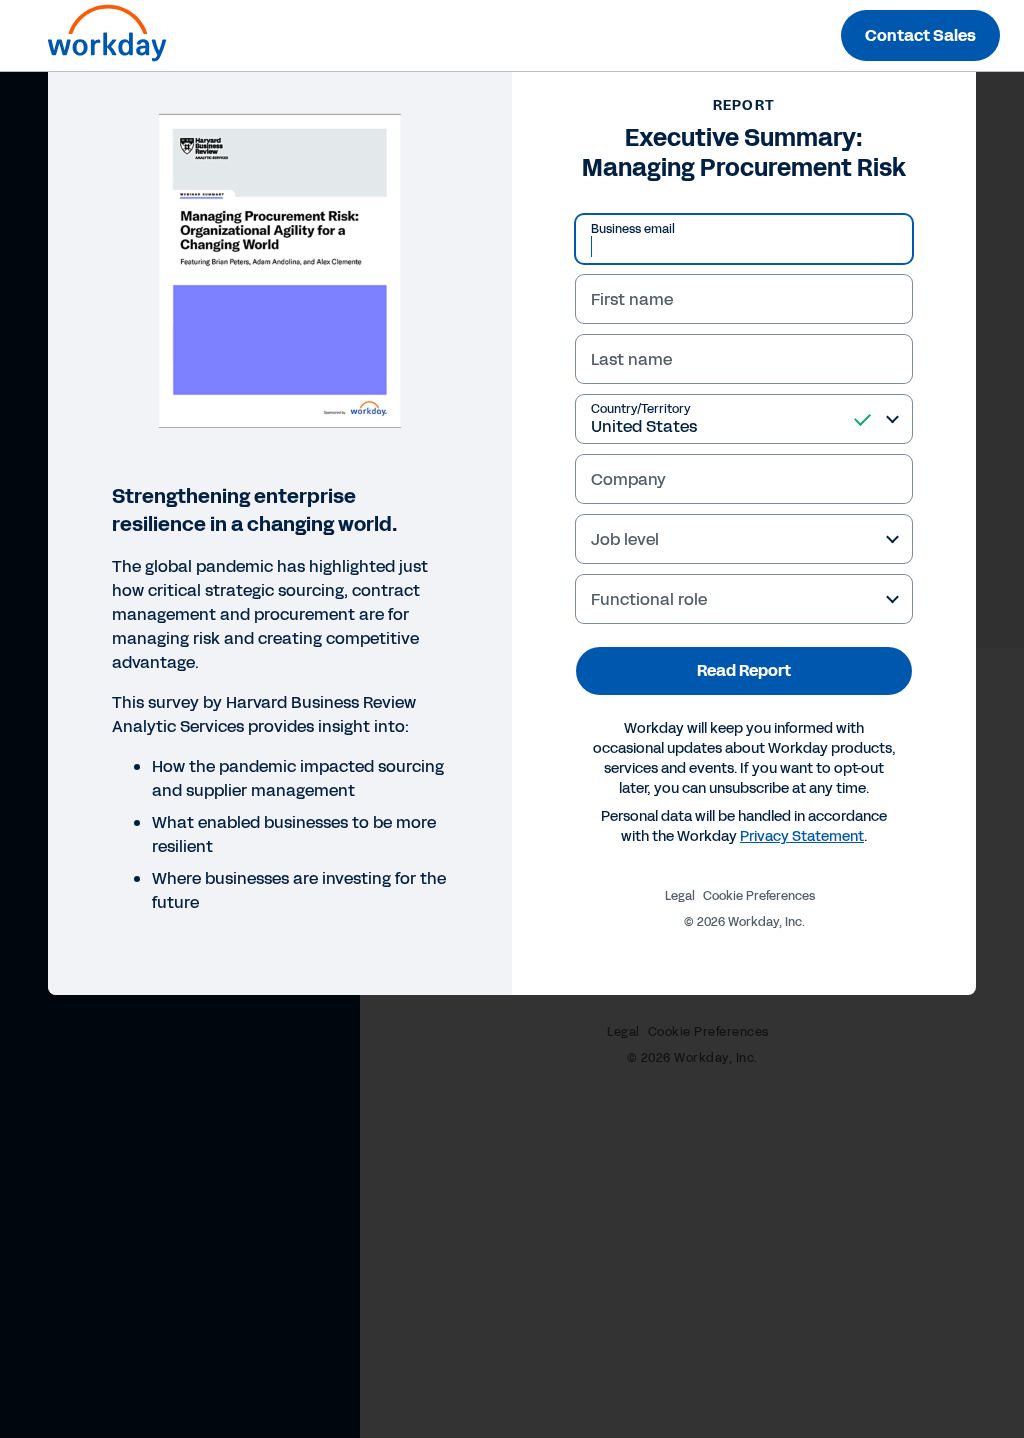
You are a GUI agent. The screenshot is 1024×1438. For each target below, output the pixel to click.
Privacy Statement (802, 836)
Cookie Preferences (759, 896)
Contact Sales (920, 35)
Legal (680, 896)
